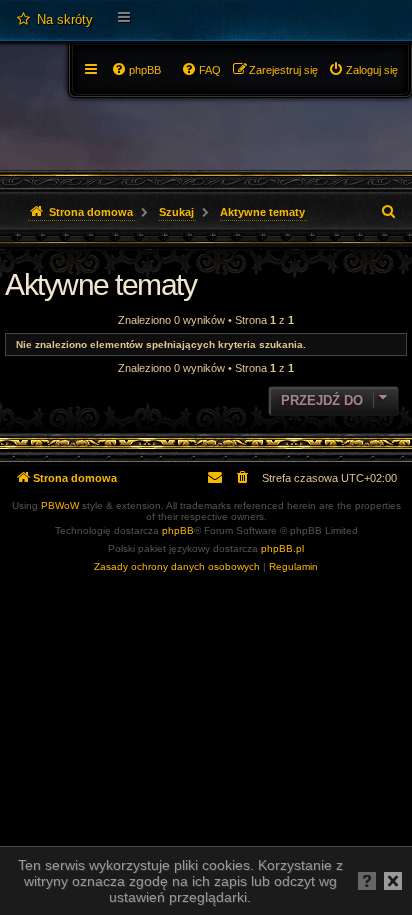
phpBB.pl (282, 548)
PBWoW (60, 505)
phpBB (178, 530)
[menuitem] (54, 20)
